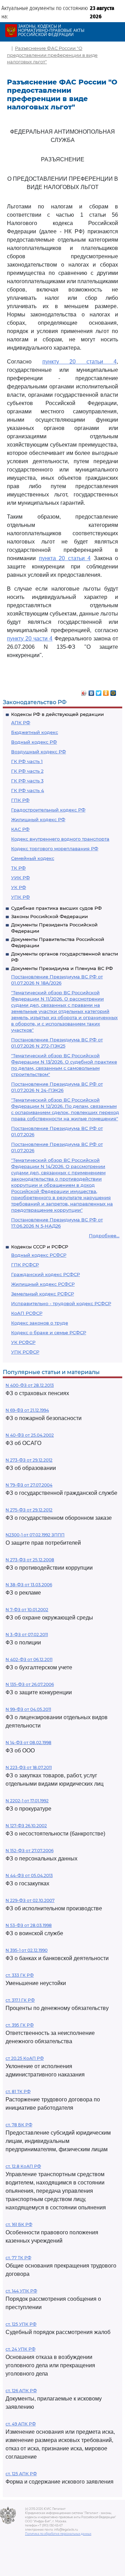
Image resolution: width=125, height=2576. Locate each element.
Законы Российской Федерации (49, 916)
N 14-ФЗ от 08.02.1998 (28, 1743)
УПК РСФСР (25, 1352)
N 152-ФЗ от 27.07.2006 (30, 1851)
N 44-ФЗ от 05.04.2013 (29, 1875)
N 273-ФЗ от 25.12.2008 (30, 1560)
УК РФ (19, 887)
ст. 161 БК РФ (19, 2224)
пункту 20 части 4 (30, 639)
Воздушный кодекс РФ (39, 752)
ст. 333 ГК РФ (20, 1975)
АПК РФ (21, 722)
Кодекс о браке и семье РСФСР (49, 1332)
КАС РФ (20, 829)
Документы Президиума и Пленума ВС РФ (62, 968)
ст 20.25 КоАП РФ (25, 2058)
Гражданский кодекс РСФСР (45, 1274)
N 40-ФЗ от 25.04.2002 (30, 1435)
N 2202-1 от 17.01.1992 (27, 1801)
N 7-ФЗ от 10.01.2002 (27, 1610)
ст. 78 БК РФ (19, 2125)
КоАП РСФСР (27, 1313)
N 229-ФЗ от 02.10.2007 (30, 1900)
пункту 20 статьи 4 (80, 362)
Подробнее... (104, 1236)
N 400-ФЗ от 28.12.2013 (30, 1385)
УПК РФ (20, 897)
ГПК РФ (20, 800)
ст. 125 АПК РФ (21, 2474)
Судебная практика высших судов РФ (56, 908)
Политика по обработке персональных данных (58, 2534)
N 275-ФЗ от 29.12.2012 (29, 1510)
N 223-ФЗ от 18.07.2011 (29, 1767)
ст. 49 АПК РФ (21, 2424)
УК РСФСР (23, 1342)
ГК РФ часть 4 (28, 790)
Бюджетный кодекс (35, 732)
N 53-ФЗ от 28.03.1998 (29, 1925)
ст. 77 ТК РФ (18, 2258)
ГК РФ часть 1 (27, 761)
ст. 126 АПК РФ (21, 2391)
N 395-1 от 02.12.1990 (27, 1950)
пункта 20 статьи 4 (65, 558)
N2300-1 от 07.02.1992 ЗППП (35, 1535)
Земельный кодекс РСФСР (43, 1294)
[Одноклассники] (106, 691)
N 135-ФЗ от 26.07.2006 (30, 1684)
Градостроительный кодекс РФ (48, 810)
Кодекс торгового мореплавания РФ (55, 849)
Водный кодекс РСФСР (39, 1255)
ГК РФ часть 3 (27, 781)
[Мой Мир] (113, 691)
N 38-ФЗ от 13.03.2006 (29, 1585)
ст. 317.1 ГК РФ (20, 2000)
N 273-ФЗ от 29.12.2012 (29, 1460)
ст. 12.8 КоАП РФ (23, 2166)
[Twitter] (99, 691)
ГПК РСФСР (25, 1265)
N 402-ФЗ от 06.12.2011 (29, 1659)
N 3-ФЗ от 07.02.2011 (27, 1635)
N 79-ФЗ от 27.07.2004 (29, 1485)
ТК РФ (18, 868)
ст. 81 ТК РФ (18, 2092)
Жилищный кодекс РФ (38, 819)
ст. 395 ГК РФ (20, 2025)
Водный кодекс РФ (34, 742)
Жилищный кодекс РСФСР (43, 1284)
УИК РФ (20, 878)
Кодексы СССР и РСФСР (40, 1247)
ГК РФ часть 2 (27, 771)
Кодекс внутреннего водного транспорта (60, 839)
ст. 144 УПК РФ (21, 2291)
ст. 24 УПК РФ (20, 2349)
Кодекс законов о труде (40, 1323)
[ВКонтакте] (91, 691)
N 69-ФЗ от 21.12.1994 (27, 1410)
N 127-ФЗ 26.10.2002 (26, 1826)
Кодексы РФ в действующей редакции (57, 714)
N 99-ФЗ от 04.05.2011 (28, 1709)
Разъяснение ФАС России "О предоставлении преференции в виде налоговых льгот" (52, 55)
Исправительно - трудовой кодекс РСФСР (61, 1303)
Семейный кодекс (33, 858)
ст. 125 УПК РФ (21, 2324)
